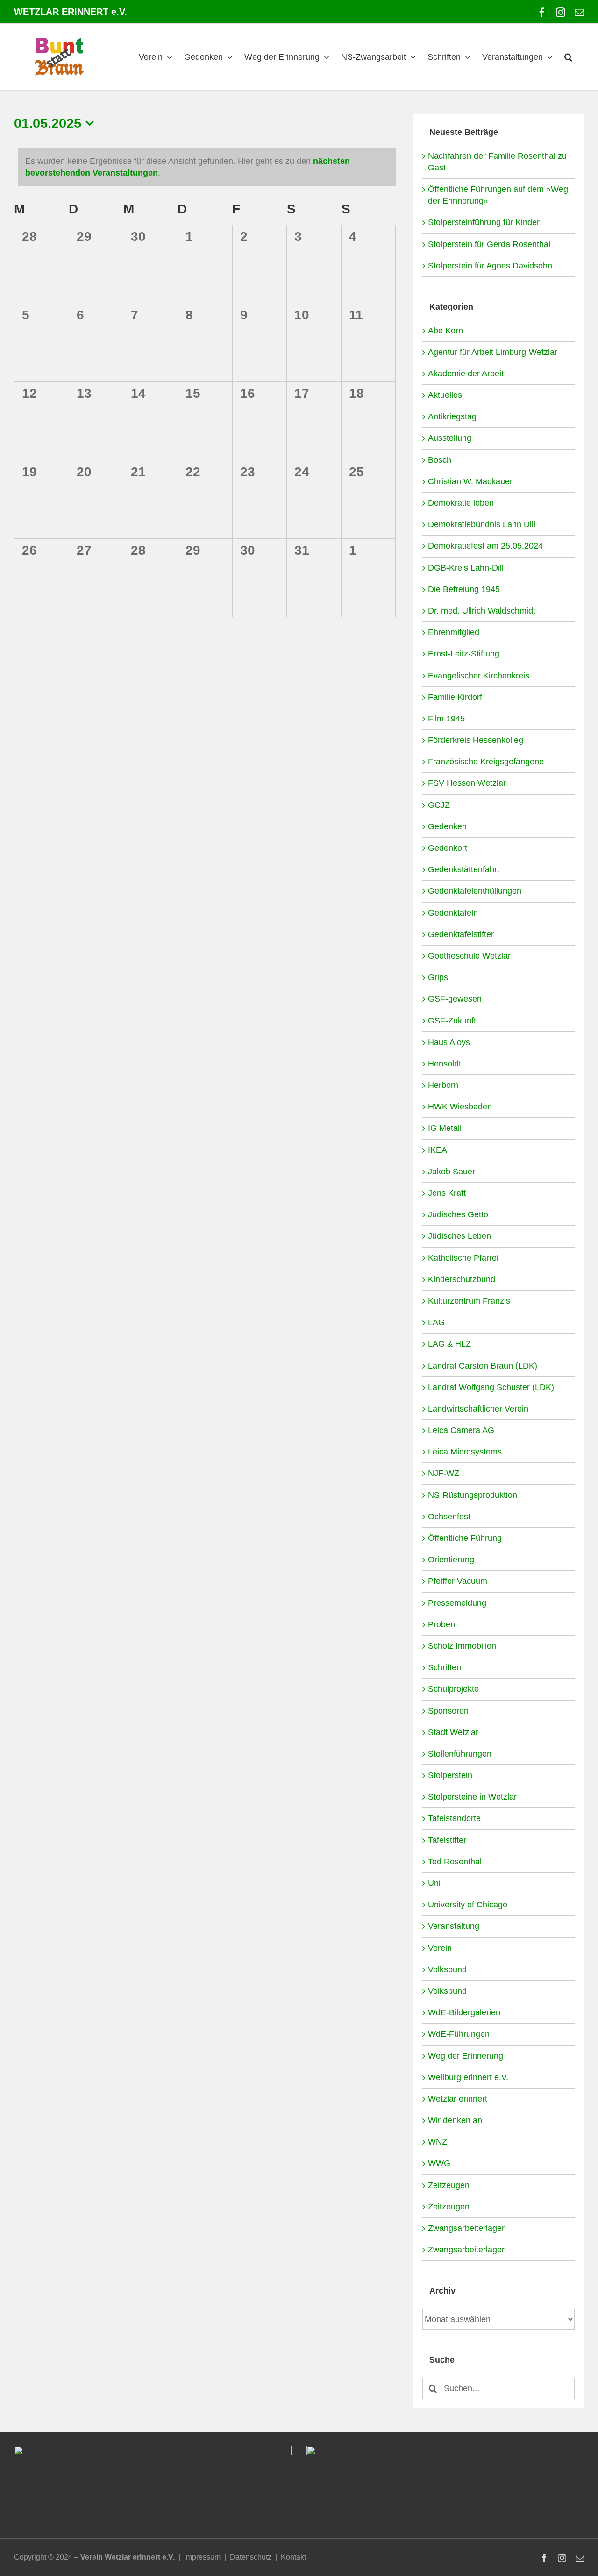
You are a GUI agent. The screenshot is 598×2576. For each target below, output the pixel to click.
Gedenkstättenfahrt (464, 869)
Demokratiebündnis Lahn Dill (482, 524)
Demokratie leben (461, 503)
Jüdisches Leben (459, 1236)
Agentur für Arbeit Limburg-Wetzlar (493, 352)
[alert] (207, 167)
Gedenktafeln (453, 913)
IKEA (438, 1150)
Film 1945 (446, 719)
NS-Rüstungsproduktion (473, 1495)
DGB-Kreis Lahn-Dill (466, 568)
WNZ (438, 2142)
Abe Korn (445, 331)
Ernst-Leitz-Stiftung (464, 654)
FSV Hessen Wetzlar (467, 783)
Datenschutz (251, 2557)
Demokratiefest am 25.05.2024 (485, 546)
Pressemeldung (457, 1603)
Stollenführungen (460, 1754)
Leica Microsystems (465, 1452)
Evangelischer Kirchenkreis (479, 676)
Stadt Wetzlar (453, 1732)
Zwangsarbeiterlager (466, 2228)
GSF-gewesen (455, 999)
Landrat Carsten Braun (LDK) (483, 1366)
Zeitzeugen (449, 2185)
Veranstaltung (454, 1926)
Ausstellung (450, 438)
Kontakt (293, 2557)
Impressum (202, 2557)
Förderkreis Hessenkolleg (476, 740)
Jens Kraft (447, 1193)
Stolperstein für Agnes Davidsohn (490, 266)
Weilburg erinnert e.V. (468, 2077)
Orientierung (451, 1560)
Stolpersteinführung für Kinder (484, 222)
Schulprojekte (453, 1689)
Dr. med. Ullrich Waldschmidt (482, 611)
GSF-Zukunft (452, 1021)
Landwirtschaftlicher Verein (478, 1409)
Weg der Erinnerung (466, 2056)
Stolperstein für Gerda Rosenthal (489, 244)
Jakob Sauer (452, 1172)
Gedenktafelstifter (461, 934)
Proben (441, 1624)
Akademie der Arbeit (466, 374)
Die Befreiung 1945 (464, 589)
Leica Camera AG (461, 1430)
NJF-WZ (444, 1473)
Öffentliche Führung (465, 1538)
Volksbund (447, 1969)
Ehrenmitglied (454, 632)
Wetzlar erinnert (458, 2099)
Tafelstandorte (454, 1818)
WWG (439, 2163)
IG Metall (445, 1128)
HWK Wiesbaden (460, 1107)
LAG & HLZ (449, 1344)
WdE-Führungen (459, 2034)
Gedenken (447, 826)
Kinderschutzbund (462, 1279)
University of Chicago (468, 1905)
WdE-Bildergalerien (464, 2012)
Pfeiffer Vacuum (458, 1581)
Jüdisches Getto (458, 1214)
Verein (440, 1948)
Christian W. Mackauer (470, 481)
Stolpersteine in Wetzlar (472, 1797)
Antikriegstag (452, 416)
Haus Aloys (449, 1042)
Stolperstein (450, 1775)
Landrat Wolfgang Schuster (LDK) (491, 1387)
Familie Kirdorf (455, 697)
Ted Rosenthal (455, 1862)
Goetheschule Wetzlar (469, 956)
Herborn (443, 1085)
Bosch (440, 460)
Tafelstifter (447, 1840)
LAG (436, 1322)
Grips (438, 977)
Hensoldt (445, 1064)
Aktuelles (445, 395)
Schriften (445, 1667)
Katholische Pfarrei (463, 1258)
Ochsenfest (449, 1517)
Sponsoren (448, 1711)
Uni (434, 1883)
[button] (568, 57)
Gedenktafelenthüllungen (475, 891)
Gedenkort (448, 848)
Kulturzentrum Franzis (469, 1301)
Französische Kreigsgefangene (486, 762)
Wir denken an (455, 2120)
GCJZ (439, 805)
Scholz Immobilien (462, 1646)
